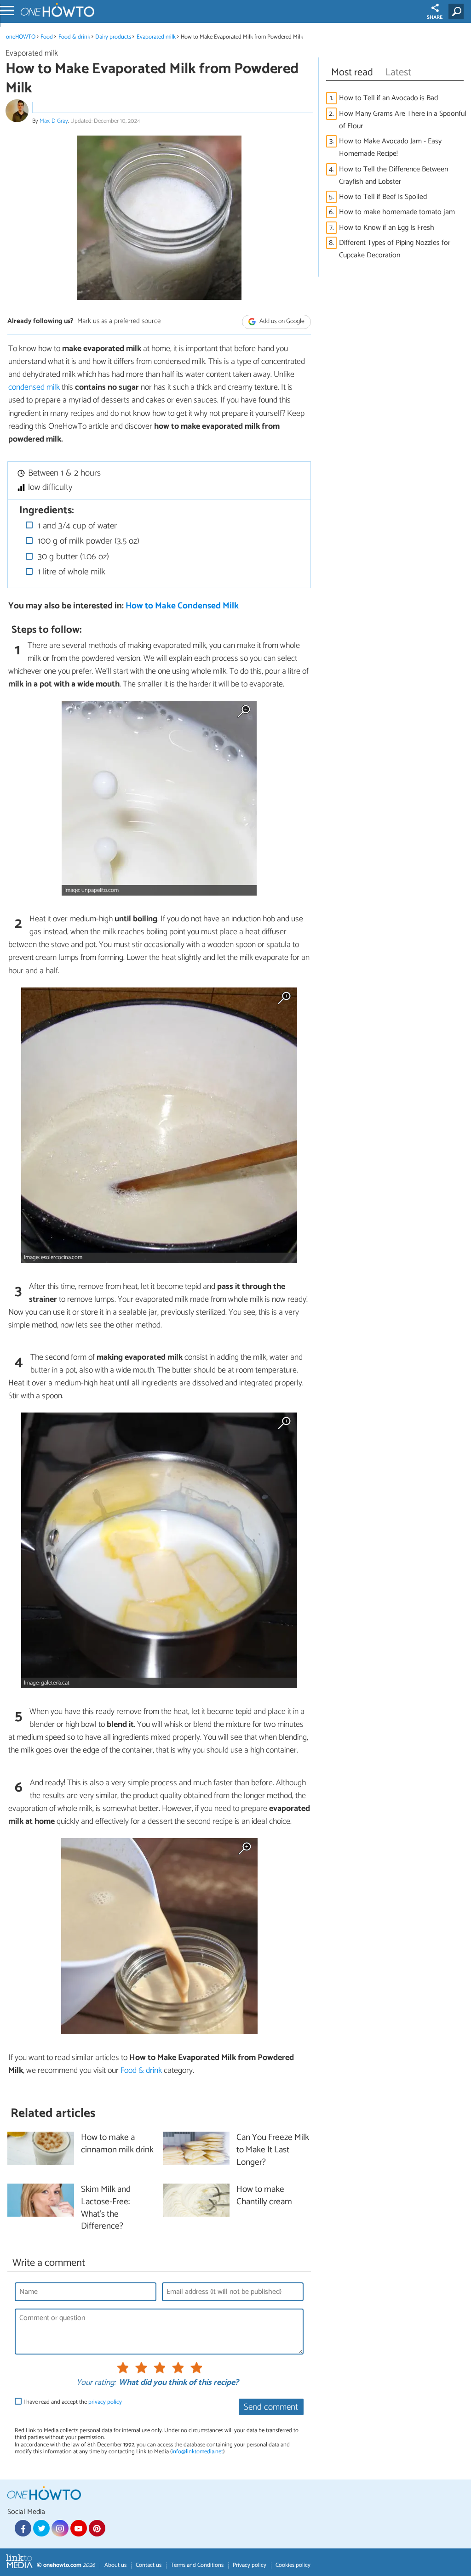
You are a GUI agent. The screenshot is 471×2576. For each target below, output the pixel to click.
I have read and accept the (73, 2402)
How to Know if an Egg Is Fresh (387, 228)
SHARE (435, 17)
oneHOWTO (21, 37)
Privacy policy (250, 2565)
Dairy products (113, 37)
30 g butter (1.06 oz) (72, 557)
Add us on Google (281, 322)
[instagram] (60, 2528)
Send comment (271, 2407)
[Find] (458, 11)
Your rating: (96, 2383)
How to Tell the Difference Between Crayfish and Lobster (393, 176)
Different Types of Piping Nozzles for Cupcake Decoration (395, 249)
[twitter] (41, 2528)
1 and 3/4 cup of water (76, 526)
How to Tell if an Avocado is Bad (388, 98)
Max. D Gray (54, 121)
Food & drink (74, 37)
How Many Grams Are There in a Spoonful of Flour (403, 120)
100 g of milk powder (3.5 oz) (87, 541)
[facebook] (23, 2528)
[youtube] (79, 2528)
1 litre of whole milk (70, 572)
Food (47, 37)
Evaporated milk (156, 37)
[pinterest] (97, 2528)
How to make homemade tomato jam (397, 212)
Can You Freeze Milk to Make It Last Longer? (273, 2150)
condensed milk (34, 387)
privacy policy (105, 2402)
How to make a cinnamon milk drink (117, 2144)
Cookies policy (293, 2565)
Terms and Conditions (197, 2565)
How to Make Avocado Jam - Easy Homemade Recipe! (390, 148)
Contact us (149, 2565)
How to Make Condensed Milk (182, 606)
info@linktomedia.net (197, 2452)
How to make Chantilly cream (264, 2196)
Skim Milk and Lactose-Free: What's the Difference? (106, 2208)
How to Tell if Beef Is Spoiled (383, 197)
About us (115, 2565)
